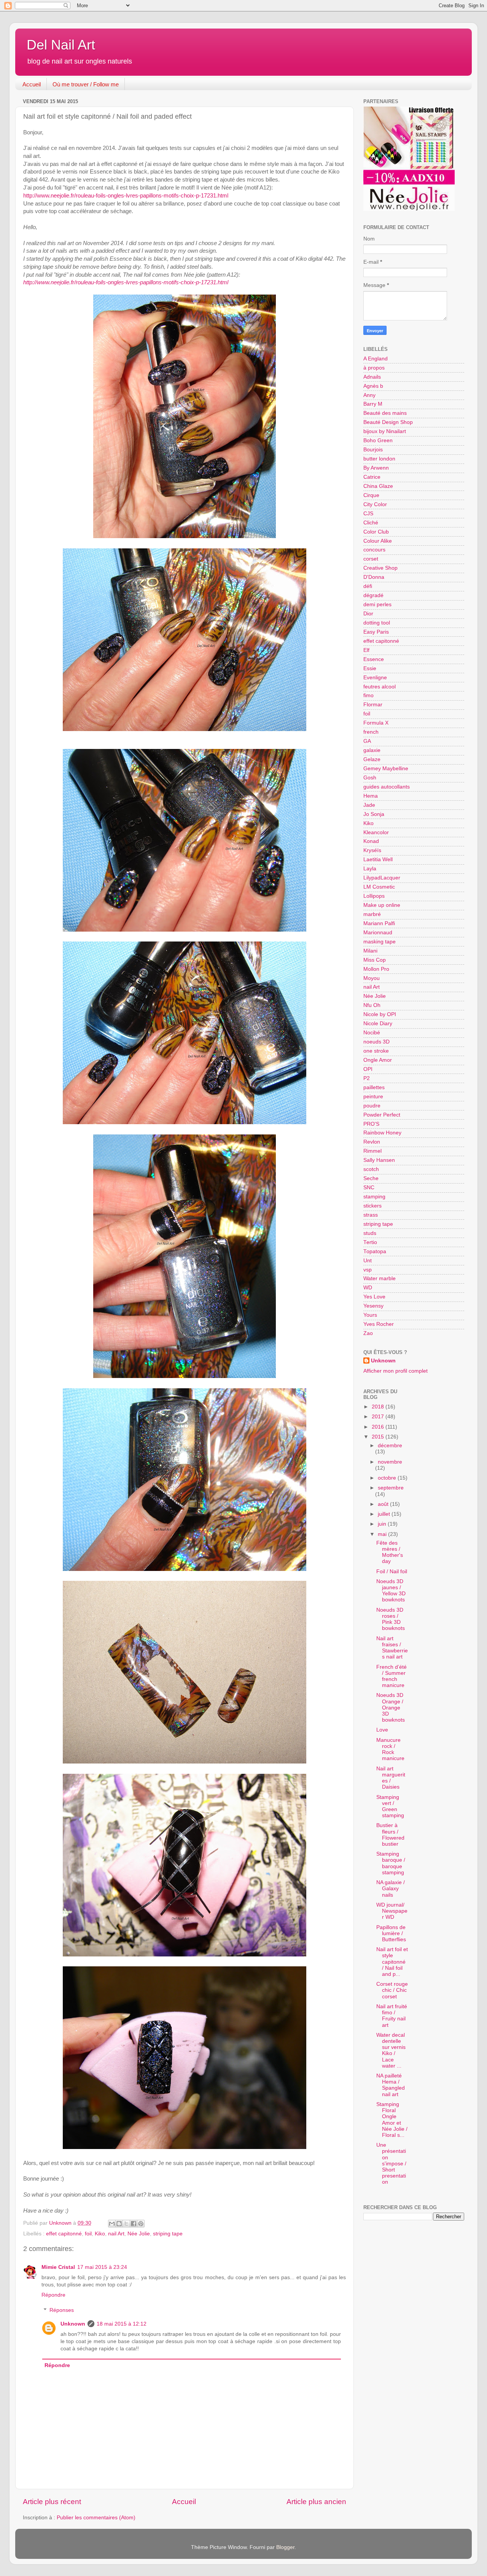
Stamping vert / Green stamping (390, 1807)
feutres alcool (380, 687)
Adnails (372, 377)
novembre (390, 1462)
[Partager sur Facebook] (134, 2224)
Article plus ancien (316, 2502)
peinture (373, 1097)
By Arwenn (376, 468)
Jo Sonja (374, 814)
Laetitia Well (378, 859)
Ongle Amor (378, 1060)
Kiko (100, 2234)
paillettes (374, 1087)
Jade (369, 805)
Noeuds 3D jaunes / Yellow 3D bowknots (391, 1591)
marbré (372, 914)
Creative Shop (380, 568)
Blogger (285, 2547)
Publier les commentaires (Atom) (96, 2518)
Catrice (372, 477)
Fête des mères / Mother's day (390, 1552)
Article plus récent (52, 2502)
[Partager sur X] (126, 2224)
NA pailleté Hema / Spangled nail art (391, 2085)
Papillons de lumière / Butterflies (391, 1933)
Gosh (370, 778)
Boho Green (378, 440)
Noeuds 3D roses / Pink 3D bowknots (391, 1619)
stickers (372, 1206)
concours (374, 550)
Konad (371, 841)
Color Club (376, 532)
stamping (374, 1197)
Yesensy (373, 1306)
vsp (368, 1270)
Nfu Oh (372, 1005)
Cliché (371, 523)
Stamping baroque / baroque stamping (391, 1863)
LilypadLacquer (382, 878)
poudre (372, 1106)
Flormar (373, 705)
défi (368, 586)
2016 (379, 1427)
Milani (370, 951)
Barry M (373, 404)
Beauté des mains (385, 413)
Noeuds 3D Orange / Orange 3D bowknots (391, 1708)
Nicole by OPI (380, 1014)
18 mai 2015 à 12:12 (122, 2324)
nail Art (116, 2234)
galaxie (372, 750)
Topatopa (375, 1251)
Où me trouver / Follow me (86, 84)
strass (371, 1215)
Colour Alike (378, 541)
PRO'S (371, 1124)
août (384, 1504)
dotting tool (377, 623)
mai (383, 1534)
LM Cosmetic (379, 887)
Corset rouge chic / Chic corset (392, 1990)
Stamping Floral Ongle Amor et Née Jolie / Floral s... (392, 2120)
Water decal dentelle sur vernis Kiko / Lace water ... (391, 2050)
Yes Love (374, 1297)
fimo (368, 695)
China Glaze (378, 486)
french (371, 732)
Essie (370, 668)
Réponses (62, 2310)
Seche (371, 1178)
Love (382, 1730)
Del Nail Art (61, 45)
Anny (369, 395)
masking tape (380, 942)
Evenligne (375, 678)
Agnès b (373, 386)
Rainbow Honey (382, 1133)
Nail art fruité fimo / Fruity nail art (392, 2016)
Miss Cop (375, 960)
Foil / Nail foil (392, 1572)
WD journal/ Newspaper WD (392, 1911)
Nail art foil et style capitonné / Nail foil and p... (392, 1962)
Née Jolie (139, 2234)
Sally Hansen (379, 1160)
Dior (368, 614)
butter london (379, 459)
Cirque (371, 495)
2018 (379, 1407)
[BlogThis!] (119, 2224)
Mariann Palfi (379, 923)
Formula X (376, 723)
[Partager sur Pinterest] (141, 2224)
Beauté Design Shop (388, 422)
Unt (368, 1261)
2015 (379, 1437)
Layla (370, 869)
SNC (369, 1188)
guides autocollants (387, 787)
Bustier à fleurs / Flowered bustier (390, 1835)
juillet (385, 1514)
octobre (388, 1478)
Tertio (370, 1242)
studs (370, 1233)
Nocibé (372, 1033)
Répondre (53, 2295)
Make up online (382, 905)
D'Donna (374, 577)
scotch (371, 1169)
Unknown (73, 2324)
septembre (391, 1488)
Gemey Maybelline (386, 769)
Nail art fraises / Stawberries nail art (392, 1648)
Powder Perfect (382, 1115)
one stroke (376, 1051)
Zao (368, 1333)
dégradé (373, 595)
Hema (371, 796)
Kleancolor (376, 832)
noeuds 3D (376, 1042)
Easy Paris (376, 632)
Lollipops (374, 896)
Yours (370, 1315)
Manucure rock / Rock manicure (390, 1749)
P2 (367, 1078)
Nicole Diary (378, 1024)
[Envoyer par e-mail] (112, 2224)
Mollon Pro (376, 969)
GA (367, 741)
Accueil (32, 84)
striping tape (168, 2234)
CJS (368, 514)
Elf (366, 650)
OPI (368, 1069)
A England (376, 359)
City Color (375, 504)
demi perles (377, 605)
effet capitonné (64, 2234)
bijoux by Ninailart (385, 431)
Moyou (372, 978)
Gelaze (372, 759)
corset (371, 559)
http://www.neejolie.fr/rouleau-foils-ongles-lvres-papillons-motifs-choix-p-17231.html (126, 196)
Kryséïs (372, 850)
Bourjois (373, 450)
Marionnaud (378, 933)
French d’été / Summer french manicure (392, 1676)
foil (88, 2234)
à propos (374, 368)
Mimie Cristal (58, 2267)
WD (368, 1288)
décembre (390, 1446)
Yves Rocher (379, 1324)
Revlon (372, 1142)
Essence (374, 659)
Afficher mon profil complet (395, 1371)
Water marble (380, 1278)
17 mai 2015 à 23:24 (102, 2267)
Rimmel (372, 1151)
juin (383, 1524)
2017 (379, 1417)
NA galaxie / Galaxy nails (391, 1889)
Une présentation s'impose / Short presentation (391, 2163)
